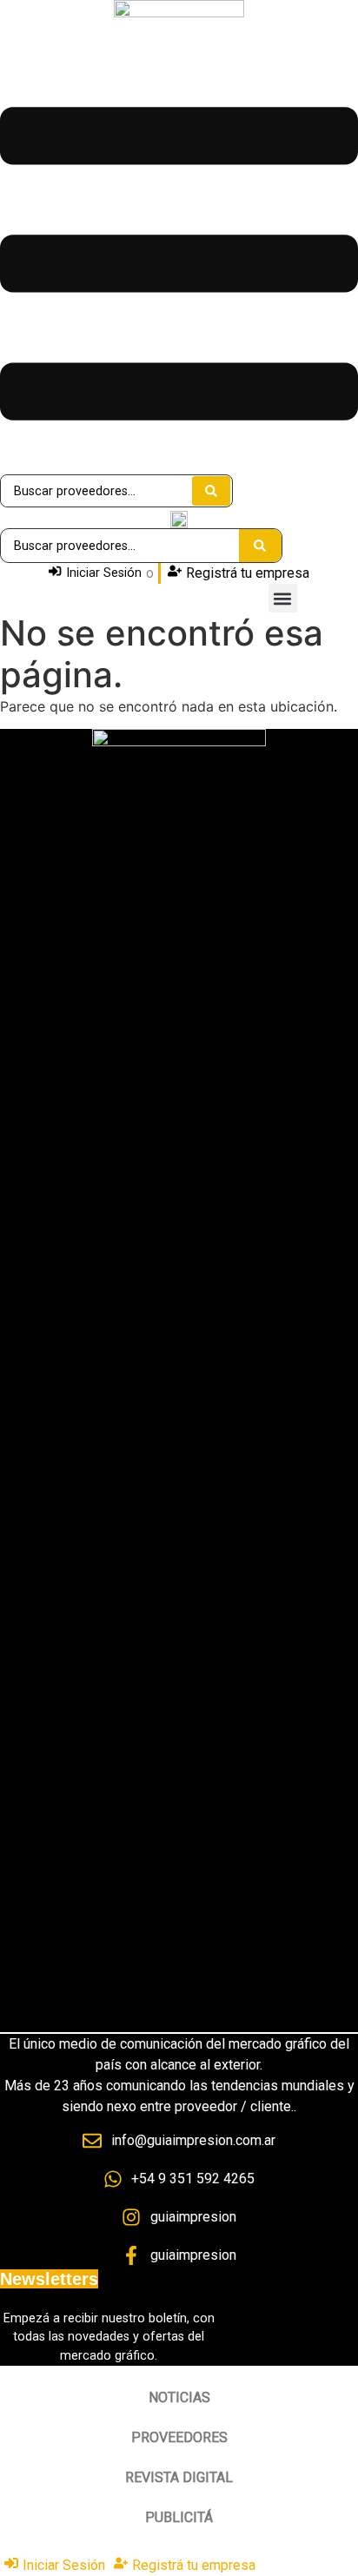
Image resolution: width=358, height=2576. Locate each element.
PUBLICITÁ (179, 2517)
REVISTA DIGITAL (179, 2477)
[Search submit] (211, 491)
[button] (283, 598)
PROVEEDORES (179, 2437)
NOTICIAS (179, 2397)
